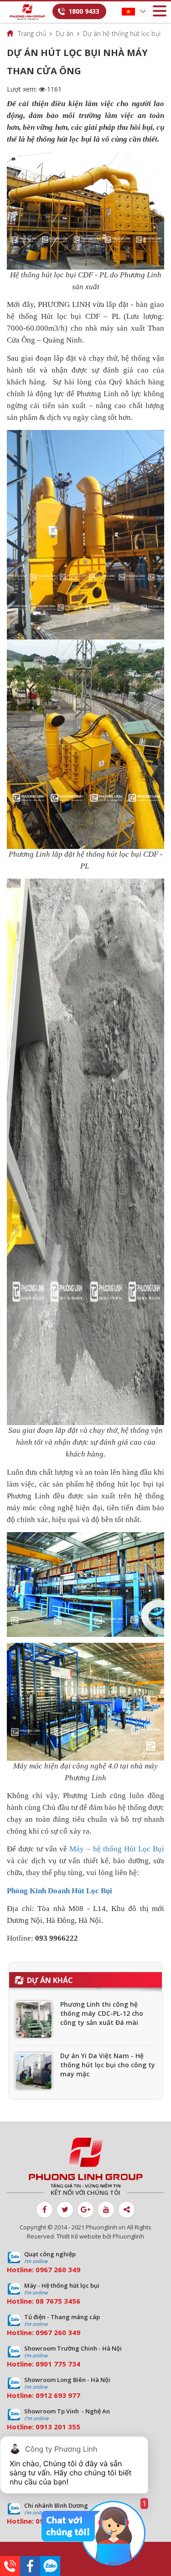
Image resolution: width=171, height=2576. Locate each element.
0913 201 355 (58, 2427)
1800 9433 (84, 11)
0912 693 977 (58, 2395)
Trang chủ (32, 33)
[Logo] (27, 12)
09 (40, 2364)
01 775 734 (62, 2364)
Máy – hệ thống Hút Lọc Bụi (117, 1849)
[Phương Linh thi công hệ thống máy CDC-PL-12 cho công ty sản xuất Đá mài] (34, 2019)
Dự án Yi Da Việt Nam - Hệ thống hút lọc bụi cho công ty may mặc (108, 2065)
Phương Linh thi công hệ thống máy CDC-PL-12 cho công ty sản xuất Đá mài (102, 2013)
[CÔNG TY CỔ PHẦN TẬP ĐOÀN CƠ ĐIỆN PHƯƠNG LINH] (85, 2163)
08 (40, 2301)
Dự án (65, 33)
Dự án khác (50, 1980)
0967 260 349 (58, 2269)
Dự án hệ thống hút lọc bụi (122, 33)
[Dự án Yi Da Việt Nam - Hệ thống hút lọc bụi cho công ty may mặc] (34, 2071)
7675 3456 (63, 2301)
